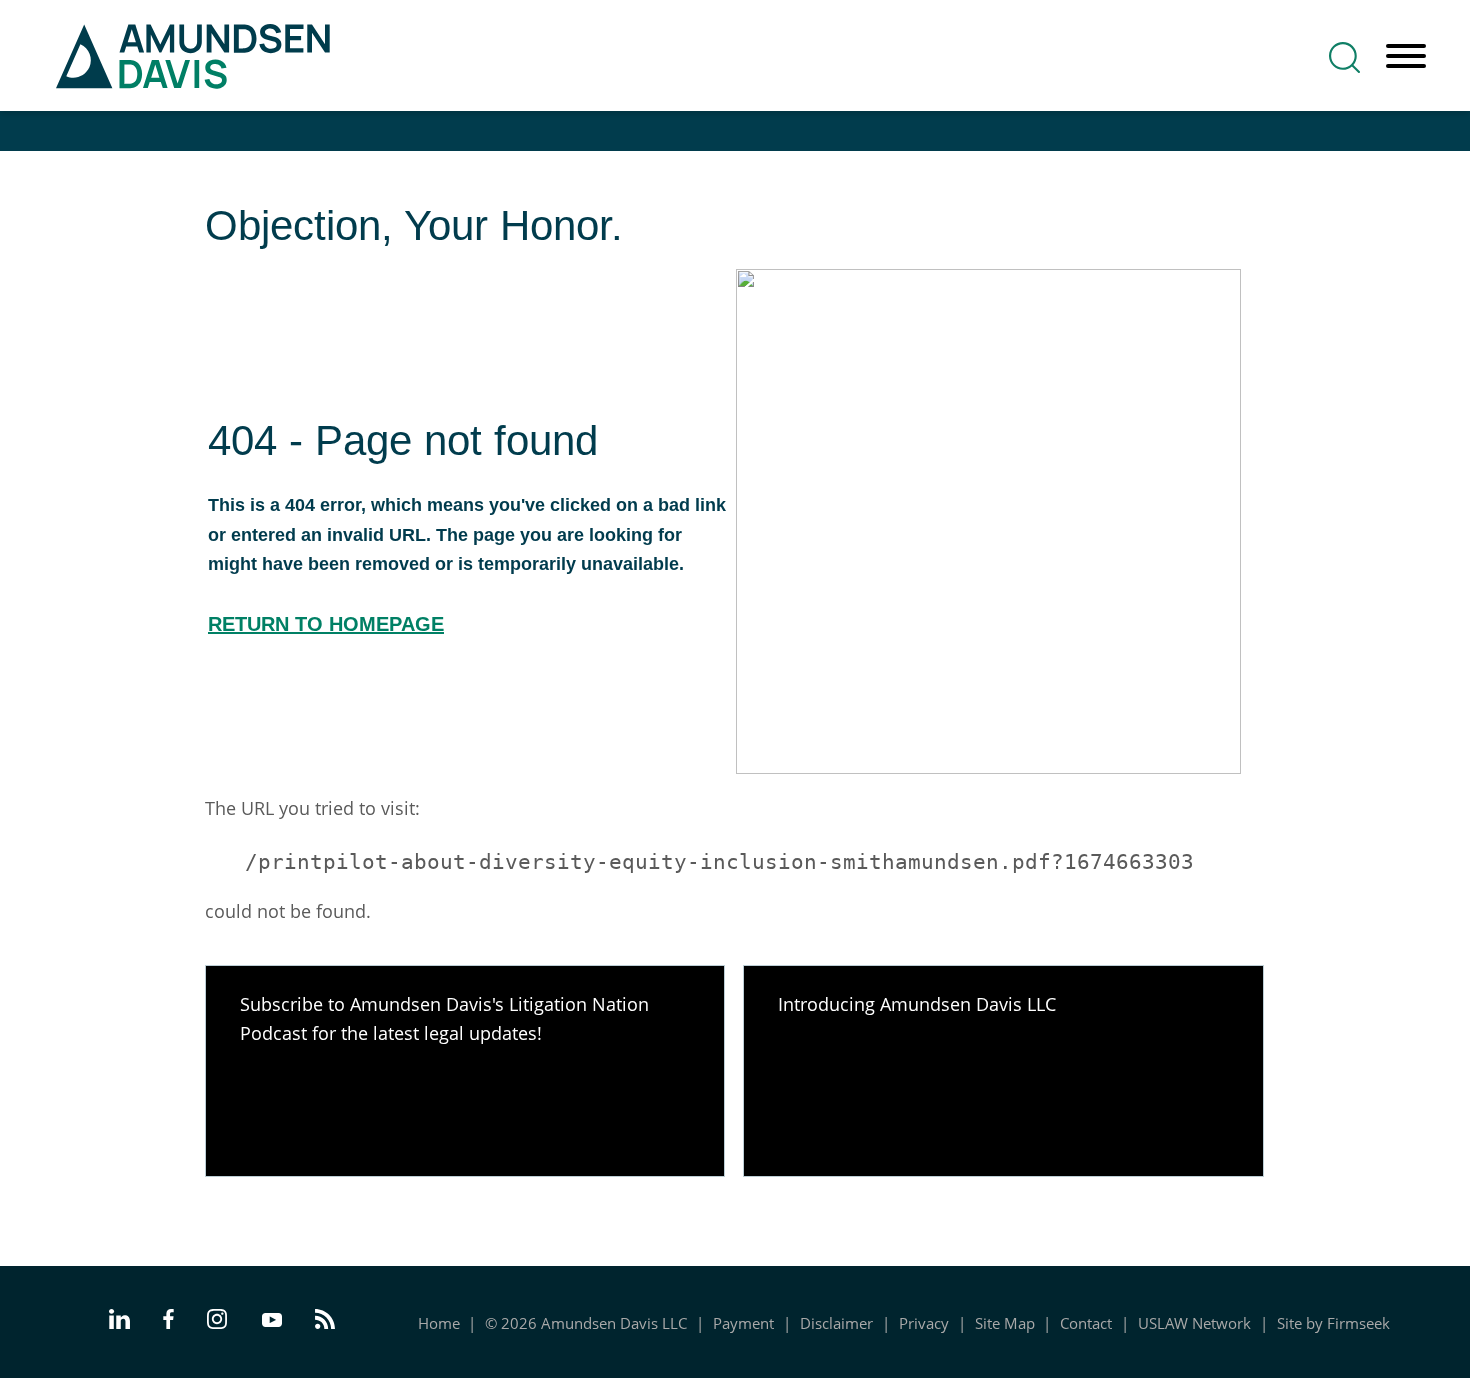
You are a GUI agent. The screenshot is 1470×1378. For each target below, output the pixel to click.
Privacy (924, 1323)
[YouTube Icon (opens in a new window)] (272, 1321)
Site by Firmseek (1333, 1323)
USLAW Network (1194, 1323)
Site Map (1005, 1323)
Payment (743, 1323)
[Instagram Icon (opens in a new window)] (218, 1322)
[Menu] (1406, 57)
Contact (1086, 1323)
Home (439, 1323)
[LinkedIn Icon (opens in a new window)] (119, 1322)
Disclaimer (836, 1323)
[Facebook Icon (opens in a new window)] (168, 1322)
